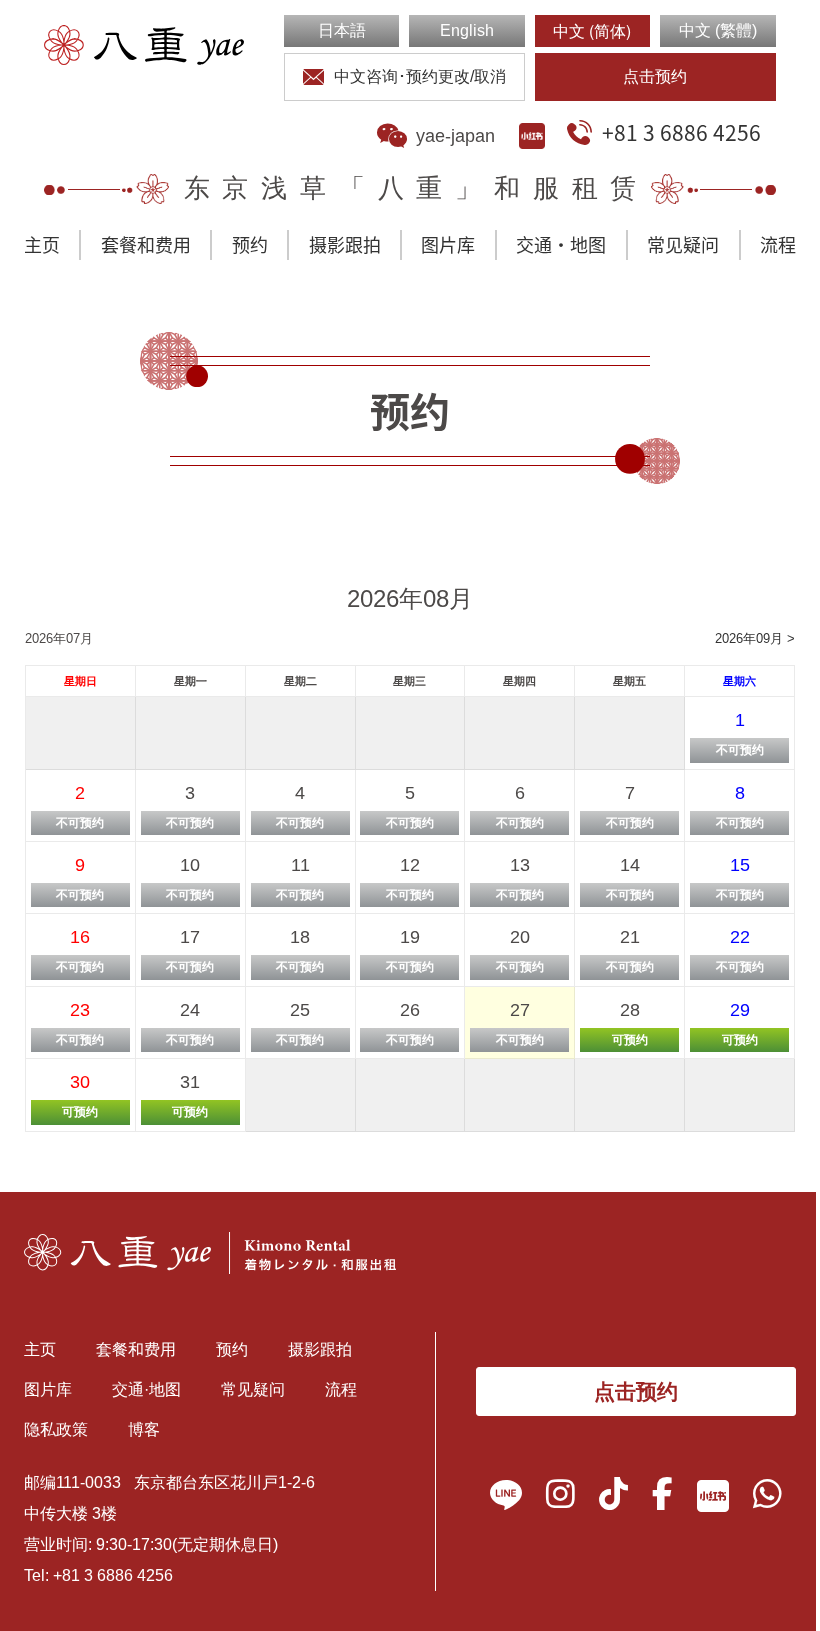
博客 (144, 1429)
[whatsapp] (767, 1500)
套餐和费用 (146, 244)
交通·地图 (561, 244)
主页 (42, 244)
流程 (778, 244)
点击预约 (655, 76)
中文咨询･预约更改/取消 (420, 76)
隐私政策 (56, 1429)
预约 (250, 244)
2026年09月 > (755, 638)
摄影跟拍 (345, 244)
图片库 (448, 244)
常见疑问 (683, 244)
